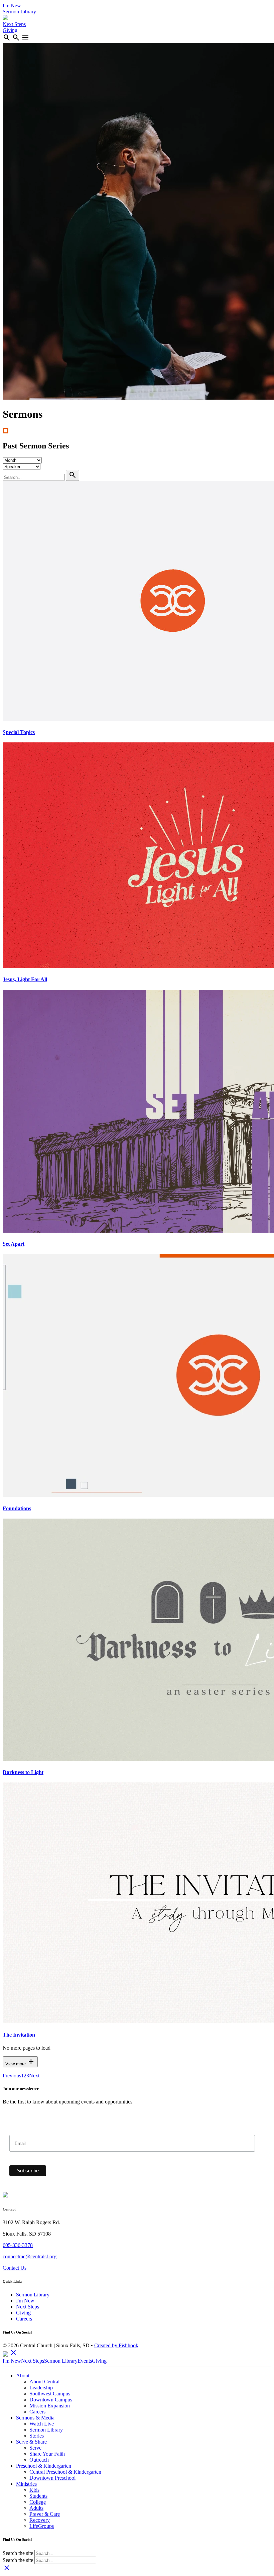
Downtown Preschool (52, 2478)
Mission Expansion (50, 2406)
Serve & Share (31, 2442)
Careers (24, 2319)
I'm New (12, 6)
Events (85, 2361)
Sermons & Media (35, 2418)
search (7, 37)
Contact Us (15, 2268)
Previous (12, 2076)
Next (34, 2076)
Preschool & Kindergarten (44, 2466)
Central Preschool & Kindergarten (65, 2472)
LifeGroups (42, 2526)
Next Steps (14, 24)
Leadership (41, 2388)
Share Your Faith (47, 2454)
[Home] (5, 18)
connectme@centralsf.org (30, 2256)
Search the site (18, 2553)
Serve (35, 2448)
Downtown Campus (51, 2400)
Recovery (40, 2520)
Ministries (26, 2484)
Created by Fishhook (116, 2345)
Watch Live (42, 2424)
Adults (36, 2508)
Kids (34, 2490)
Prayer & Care (45, 2514)
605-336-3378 (18, 2245)
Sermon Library (19, 12)
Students (38, 2496)
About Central (44, 2382)
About (23, 2376)
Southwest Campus (50, 2394)
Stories (37, 2436)
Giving (10, 30)
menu (25, 37)
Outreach (39, 2460)
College (38, 2502)
